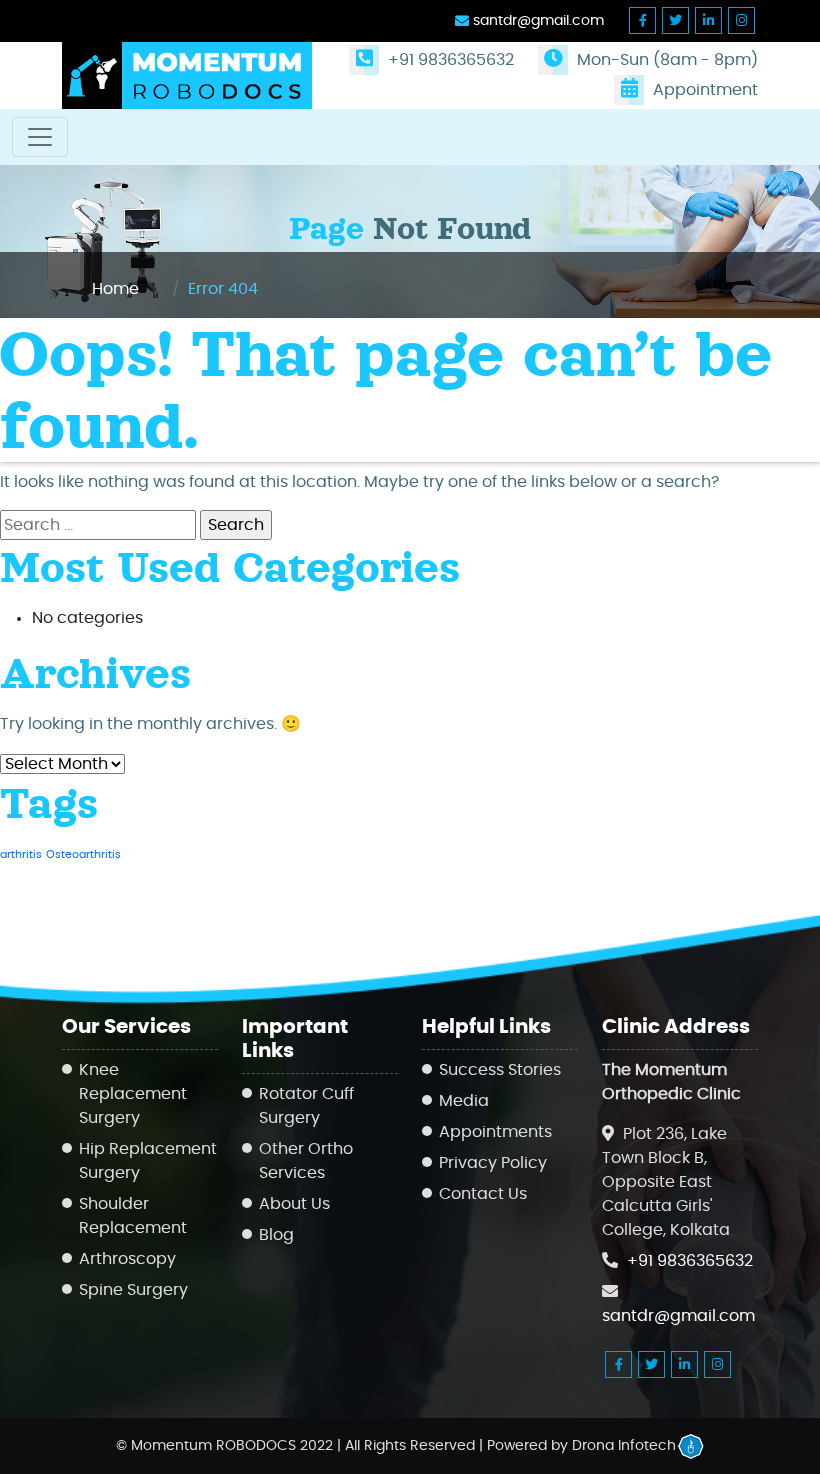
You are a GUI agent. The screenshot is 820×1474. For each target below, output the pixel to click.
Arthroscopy (127, 1259)
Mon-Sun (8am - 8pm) (665, 60)
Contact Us (483, 1194)
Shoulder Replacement (133, 1216)
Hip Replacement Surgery (148, 1161)
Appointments (495, 1132)
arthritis (21, 854)
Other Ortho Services (306, 1161)
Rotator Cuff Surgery (306, 1106)
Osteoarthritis (83, 854)
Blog (276, 1235)
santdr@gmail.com (536, 21)
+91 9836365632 (449, 60)
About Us (294, 1204)
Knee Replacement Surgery (133, 1094)
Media (464, 1101)
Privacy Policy (493, 1163)
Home (115, 289)
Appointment (703, 90)
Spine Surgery (133, 1290)
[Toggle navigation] (40, 137)
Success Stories (500, 1070)
